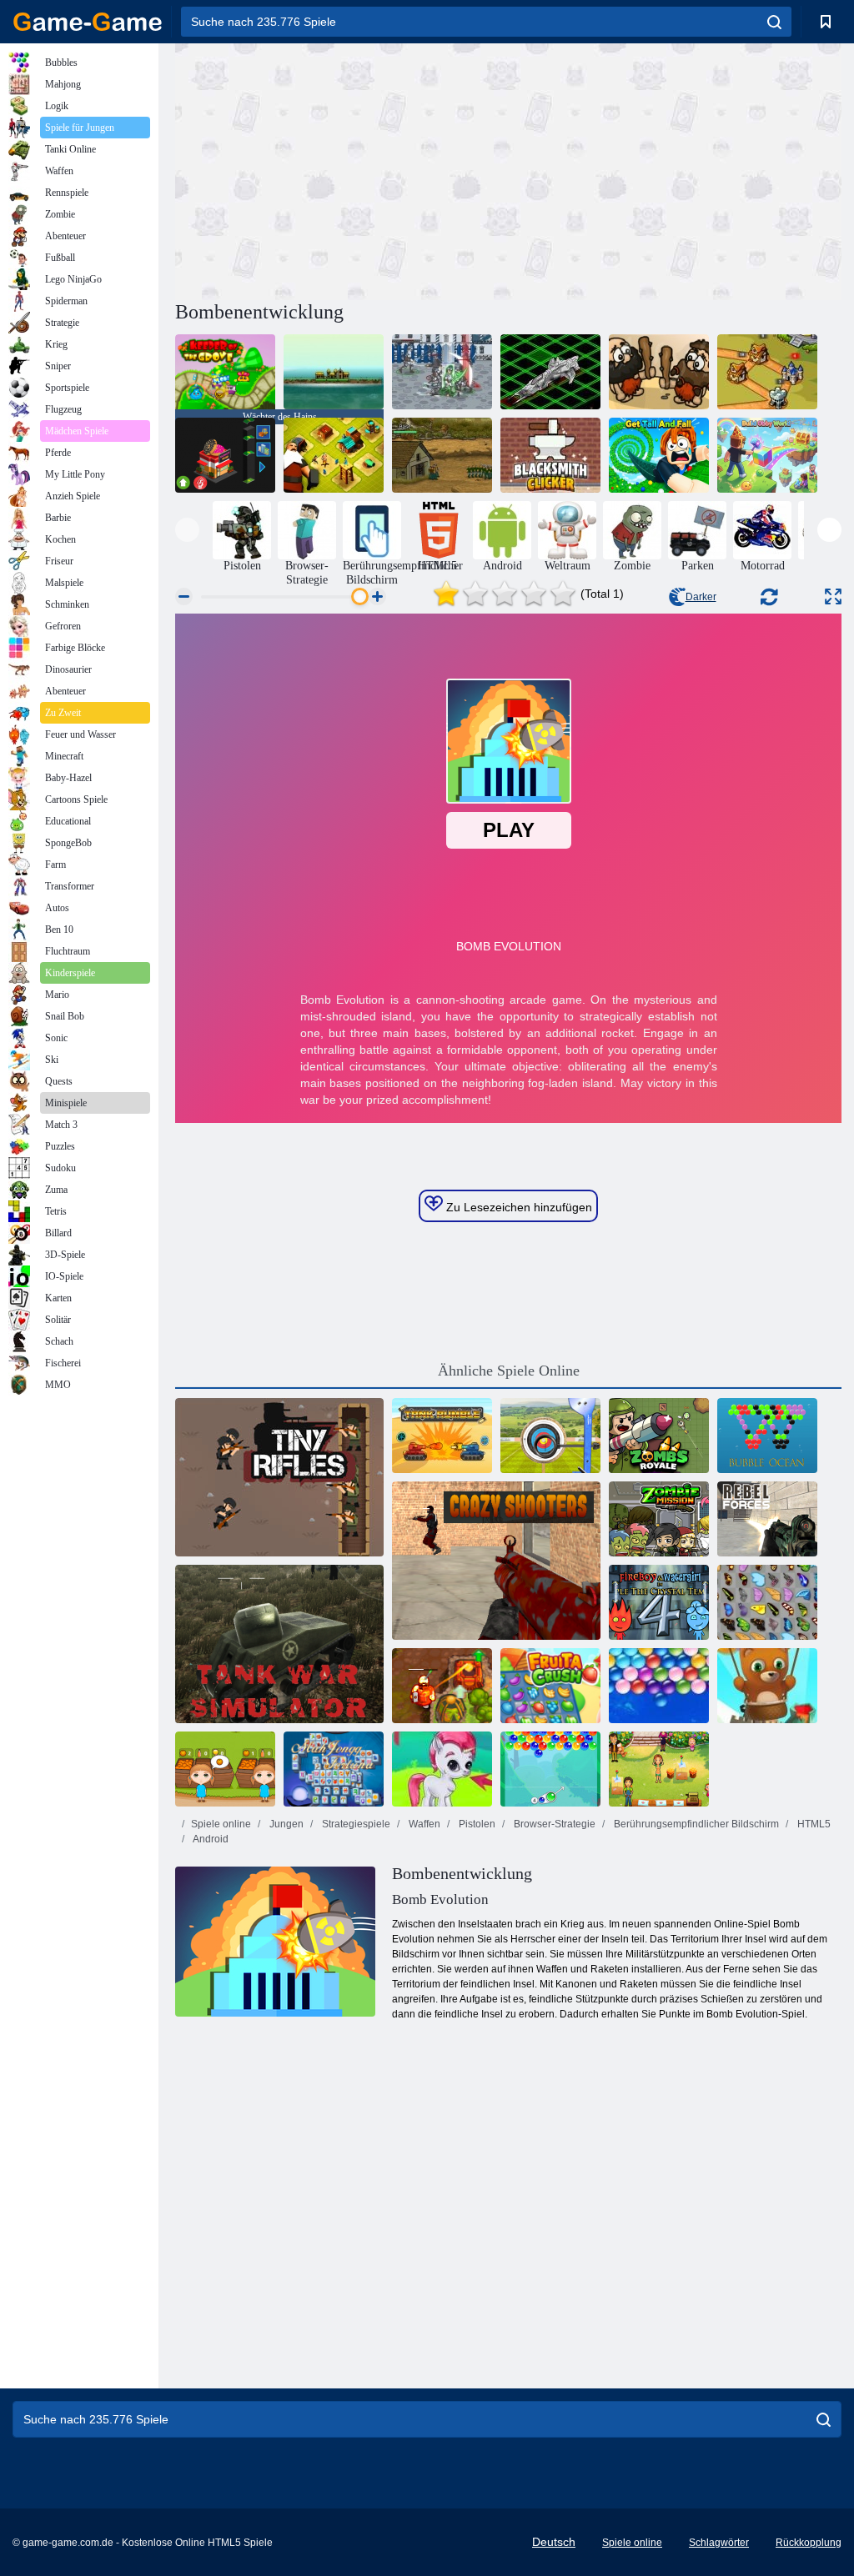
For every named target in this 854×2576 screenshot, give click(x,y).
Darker (701, 597)
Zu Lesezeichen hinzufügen (517, 1207)
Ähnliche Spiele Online (509, 1371)
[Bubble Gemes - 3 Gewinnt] (442, 1769)
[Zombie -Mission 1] (659, 1519)
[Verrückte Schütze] (496, 1561)
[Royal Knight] (767, 372)
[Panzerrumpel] (442, 1436)
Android (210, 1839)
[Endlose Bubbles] (659, 1686)
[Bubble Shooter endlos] (767, 1686)
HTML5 (813, 1824)
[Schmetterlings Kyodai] (767, 1602)
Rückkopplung (809, 2543)
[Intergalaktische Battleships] (550, 372)
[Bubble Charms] (550, 1769)
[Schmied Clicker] (550, 455)
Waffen (423, 1824)
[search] (774, 22)
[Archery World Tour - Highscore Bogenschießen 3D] (550, 1436)
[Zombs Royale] (659, 1436)
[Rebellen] (767, 1519)
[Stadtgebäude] (334, 455)
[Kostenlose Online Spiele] (88, 22)
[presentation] (187, 530)
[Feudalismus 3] (442, 372)
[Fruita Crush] (550, 1686)
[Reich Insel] (334, 372)
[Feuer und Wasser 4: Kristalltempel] (659, 1602)
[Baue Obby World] (767, 455)
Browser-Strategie (553, 1824)
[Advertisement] (342, 169)
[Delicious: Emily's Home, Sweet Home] (659, 1769)
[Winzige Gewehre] (279, 1477)
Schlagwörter (719, 2543)
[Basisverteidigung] (442, 455)
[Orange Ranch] (225, 1769)
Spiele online (221, 1824)
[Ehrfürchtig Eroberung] (659, 372)
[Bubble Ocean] (767, 1436)
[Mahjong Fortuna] (334, 1769)
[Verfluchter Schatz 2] (442, 1686)
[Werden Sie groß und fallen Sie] (659, 455)
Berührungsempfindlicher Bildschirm (695, 1824)
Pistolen (476, 1824)
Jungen (285, 1824)
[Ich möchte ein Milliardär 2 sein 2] (225, 455)
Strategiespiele (355, 1824)
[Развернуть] (833, 596)
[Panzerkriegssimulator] (279, 1644)
